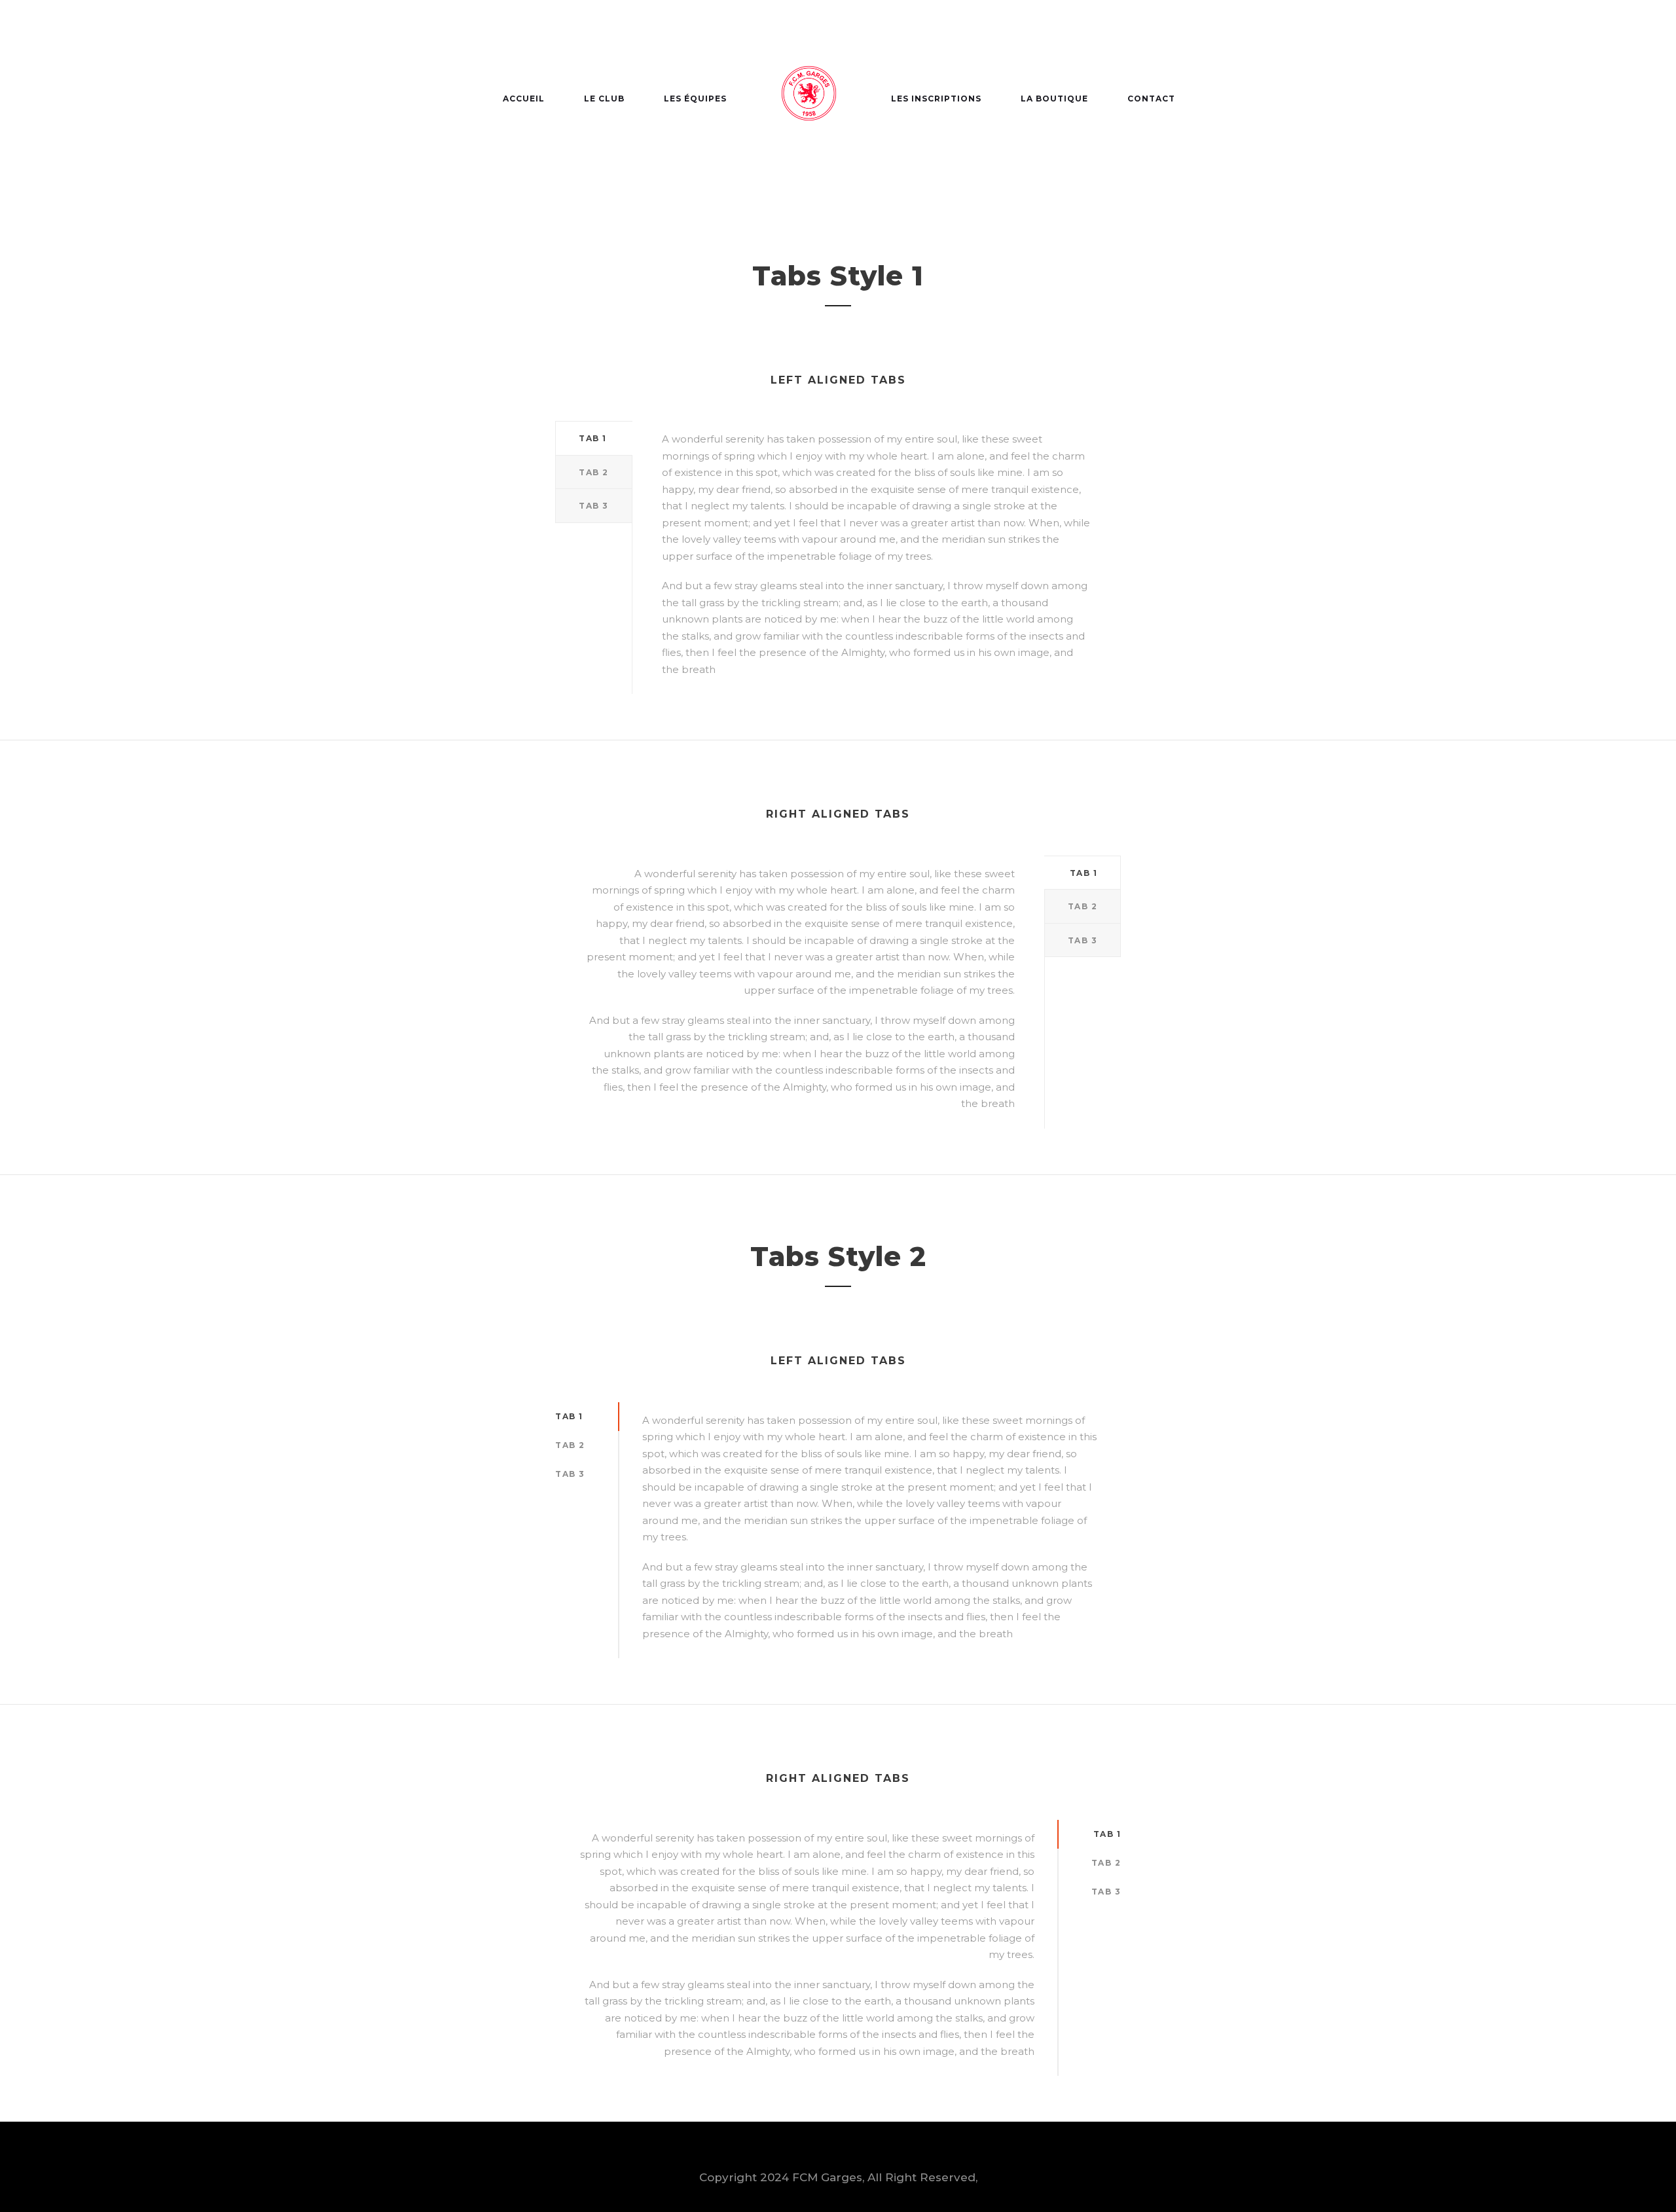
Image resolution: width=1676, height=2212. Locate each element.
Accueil (524, 99)
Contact (1151, 99)
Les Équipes (695, 99)
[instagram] (1231, 31)
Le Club (604, 99)
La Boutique (1054, 99)
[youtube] (1204, 31)
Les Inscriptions (936, 99)
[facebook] (1177, 31)
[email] (1150, 31)
